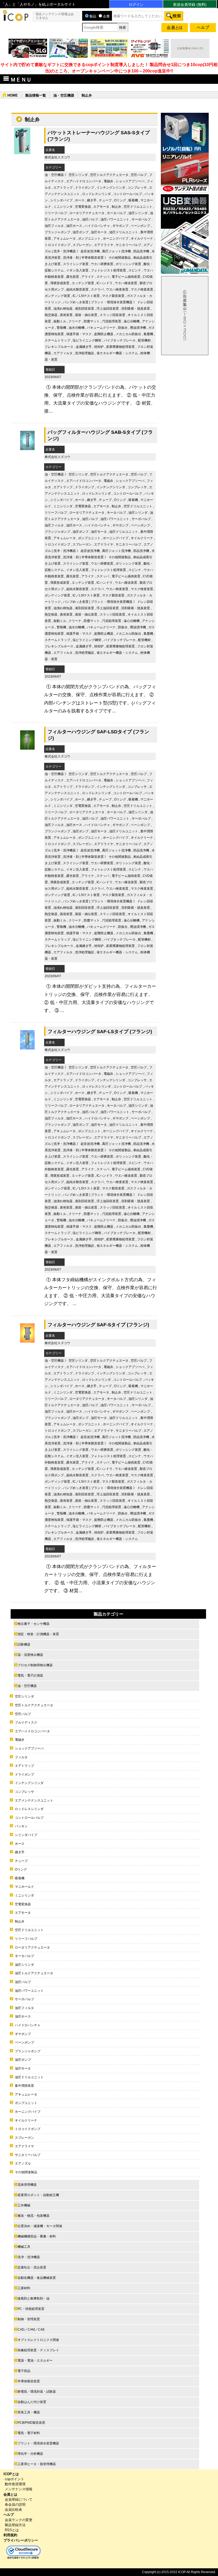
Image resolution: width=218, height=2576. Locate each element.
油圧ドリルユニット (124, 232)
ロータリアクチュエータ (87, 213)
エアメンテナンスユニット (34, 1800)
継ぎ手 (92, 200)
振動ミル (60, 321)
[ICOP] (15, 20)
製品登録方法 (15, 2525)
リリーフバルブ (56, 213)
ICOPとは (11, 2474)
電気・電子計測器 (30, 1676)
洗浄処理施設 (85, 353)
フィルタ (21, 1757)
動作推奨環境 (15, 2484)
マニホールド (24, 1887)
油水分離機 (77, 328)
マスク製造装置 (113, 296)
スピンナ (135, 270)
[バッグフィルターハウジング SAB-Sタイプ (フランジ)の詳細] (27, 452)
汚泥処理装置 (112, 321)
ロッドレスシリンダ (97, 194)
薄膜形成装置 (60, 283)
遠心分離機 (132, 321)
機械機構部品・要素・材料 (37, 2236)
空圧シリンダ (78, 175)
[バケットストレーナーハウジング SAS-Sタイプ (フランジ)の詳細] (22, 153)
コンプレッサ (137, 188)
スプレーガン (82, 245)
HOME (13, 95)
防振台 (123, 328)
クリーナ (75, 321)
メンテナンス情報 (19, 2489)
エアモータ (101, 207)
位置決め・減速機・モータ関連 (40, 2226)
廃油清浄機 (138, 328)
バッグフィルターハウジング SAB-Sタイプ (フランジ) (100, 435)
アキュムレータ (65, 239)
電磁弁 (108, 181)
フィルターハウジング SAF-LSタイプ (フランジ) (100, 1031)
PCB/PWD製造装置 (31, 2423)
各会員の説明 (15, 2504)
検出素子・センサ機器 (33, 1624)
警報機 (61, 328)
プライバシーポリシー (21, 2540)
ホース (80, 200)
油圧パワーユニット (115, 219)
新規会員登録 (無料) (190, 5)
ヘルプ (9, 2515)
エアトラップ (63, 188)
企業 (106, 16)
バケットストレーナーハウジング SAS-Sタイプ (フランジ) (99, 136)
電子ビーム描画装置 (126, 277)
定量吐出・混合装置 (32, 2267)
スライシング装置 (76, 264)
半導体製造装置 (93, 258)
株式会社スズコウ (57, 157)
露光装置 (73, 277)
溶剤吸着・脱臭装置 (136, 309)
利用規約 (10, 2535)
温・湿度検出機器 (30, 1655)
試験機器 (24, 1644)
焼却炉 (99, 347)
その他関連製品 (120, 258)
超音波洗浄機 (90, 251)
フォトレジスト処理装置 (108, 270)
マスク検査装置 (142, 289)
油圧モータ (99, 232)
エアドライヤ (104, 245)
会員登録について (19, 2499)
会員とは (10, 2494)
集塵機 (148, 334)
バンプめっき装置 (76, 302)
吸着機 (133, 200)
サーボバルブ (141, 219)
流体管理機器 (27, 2185)
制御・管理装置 (29, 2319)
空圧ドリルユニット (138, 207)
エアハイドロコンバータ (84, 181)
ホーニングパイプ (116, 239)
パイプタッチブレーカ (120, 340)
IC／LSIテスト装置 (86, 296)
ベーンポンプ (140, 226)
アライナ (88, 277)
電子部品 (24, 2371)
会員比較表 (13, 2510)
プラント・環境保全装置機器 (112, 302)
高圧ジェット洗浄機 (116, 251)
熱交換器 (51, 315)
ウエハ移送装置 (126, 283)
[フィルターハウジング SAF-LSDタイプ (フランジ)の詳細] (27, 752)
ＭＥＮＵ (21, 80)
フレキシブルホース (59, 347)
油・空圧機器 (64, 95)
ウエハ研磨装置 (102, 264)
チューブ (105, 200)
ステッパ (103, 277)
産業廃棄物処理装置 (120, 347)
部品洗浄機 (141, 251)
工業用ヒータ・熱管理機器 (37, 2464)
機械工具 (24, 2247)
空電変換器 (83, 207)
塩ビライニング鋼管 (87, 340)
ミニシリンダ (63, 207)
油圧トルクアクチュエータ (34, 1973)
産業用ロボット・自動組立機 (38, 2195)
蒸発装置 (66, 315)
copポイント (14, 2479)
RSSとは (12, 2530)
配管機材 (144, 340)
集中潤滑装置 (24, 2086)
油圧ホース (74, 226)
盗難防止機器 (104, 334)
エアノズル (23, 2163)
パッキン (21, 1826)
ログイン (136, 5)
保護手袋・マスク (79, 334)
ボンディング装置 (57, 296)
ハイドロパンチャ (97, 226)
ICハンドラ (104, 283)
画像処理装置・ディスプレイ (38, 2350)
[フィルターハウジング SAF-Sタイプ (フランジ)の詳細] (27, 1345)
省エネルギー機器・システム (117, 353)
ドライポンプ (85, 188)
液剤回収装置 (85, 309)
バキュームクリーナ (101, 328)
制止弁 (116, 207)
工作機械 (24, 2205)
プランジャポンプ (57, 232)
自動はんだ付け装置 (32, 2402)
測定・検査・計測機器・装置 (38, 1634)
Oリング (120, 200)
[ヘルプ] (203, 29)
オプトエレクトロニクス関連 (38, 2340)
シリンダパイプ (61, 200)
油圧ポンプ (81, 232)
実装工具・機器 (29, 2412)
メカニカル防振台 (128, 334)
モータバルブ (116, 213)
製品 (93, 16)
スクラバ (97, 289)
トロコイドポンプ (57, 245)
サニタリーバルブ (128, 245)
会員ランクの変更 (19, 2520)
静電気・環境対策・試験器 (37, 2392)
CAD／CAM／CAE (31, 2330)
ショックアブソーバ (130, 181)
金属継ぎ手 (84, 347)
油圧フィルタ (54, 226)
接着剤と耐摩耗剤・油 (33, 2298)
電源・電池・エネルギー (35, 2361)
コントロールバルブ (128, 194)
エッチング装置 (83, 283)
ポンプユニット (89, 239)
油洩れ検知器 (63, 309)
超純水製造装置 (77, 289)
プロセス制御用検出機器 (35, 1665)
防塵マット (92, 321)
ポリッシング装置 (128, 264)
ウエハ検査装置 (117, 289)
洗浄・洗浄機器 (65, 251)
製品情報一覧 (36, 95)
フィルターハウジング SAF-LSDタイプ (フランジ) (98, 735)
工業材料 (24, 2288)
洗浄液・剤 (71, 258)
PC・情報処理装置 (31, 2309)
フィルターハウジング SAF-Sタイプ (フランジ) (98, 1325)
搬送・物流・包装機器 (33, 2216)
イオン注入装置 (77, 270)
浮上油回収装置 (108, 309)
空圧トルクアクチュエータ (109, 175)
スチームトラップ (57, 340)
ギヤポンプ (120, 226)
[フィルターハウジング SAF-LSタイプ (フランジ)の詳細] (27, 1052)
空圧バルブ (139, 175)
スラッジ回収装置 (112, 315)
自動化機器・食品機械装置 (37, 2278)
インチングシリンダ (111, 188)
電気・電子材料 (29, 2433)
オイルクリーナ (142, 239)
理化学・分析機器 (30, 2454)
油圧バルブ (90, 219)
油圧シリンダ (138, 213)
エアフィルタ (63, 353)
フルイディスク (26, 1722)
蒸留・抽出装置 (86, 315)
